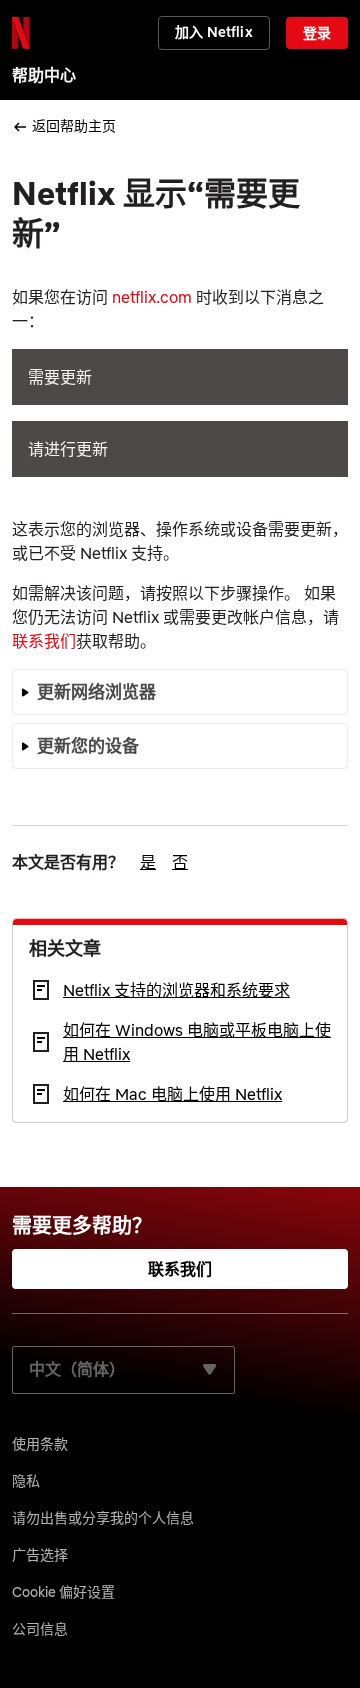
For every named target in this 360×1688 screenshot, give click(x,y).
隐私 (26, 1481)
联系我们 (44, 641)
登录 (317, 33)
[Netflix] (21, 33)
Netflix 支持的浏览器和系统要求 (176, 990)
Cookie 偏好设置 (63, 1592)
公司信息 (40, 1629)
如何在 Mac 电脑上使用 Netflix (172, 1094)
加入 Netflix (213, 32)
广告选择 (40, 1555)
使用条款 (40, 1444)
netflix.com (152, 297)
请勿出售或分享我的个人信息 (103, 1518)
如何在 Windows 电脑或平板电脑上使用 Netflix (197, 1042)
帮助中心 (44, 75)
